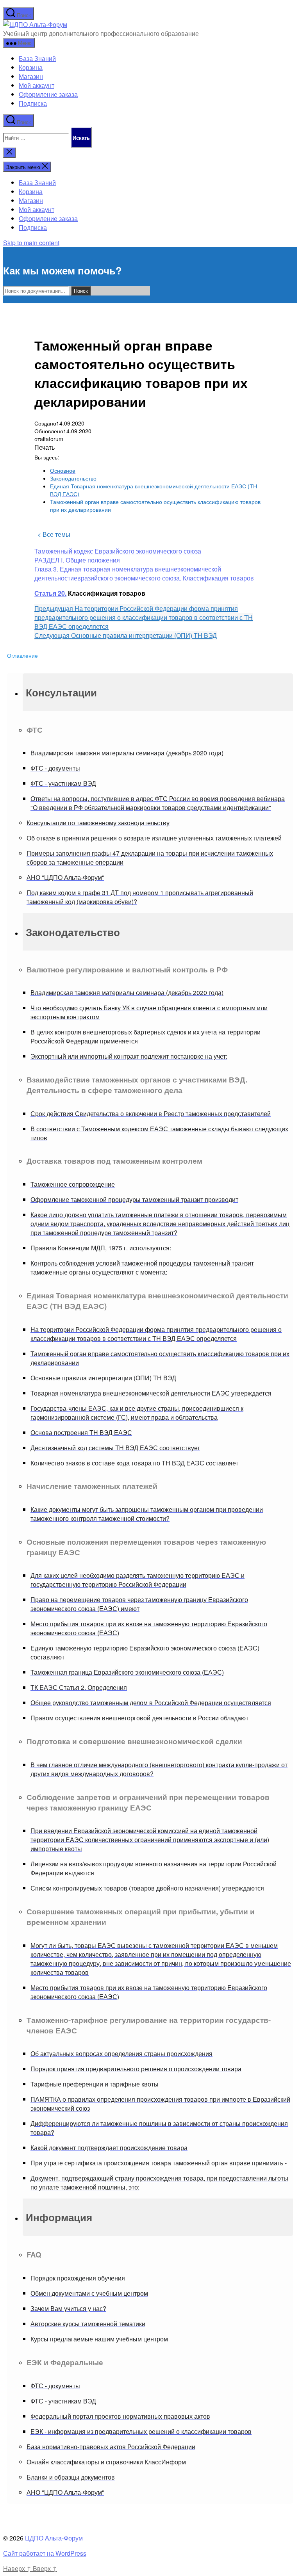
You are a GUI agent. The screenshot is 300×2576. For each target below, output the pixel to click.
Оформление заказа (48, 94)
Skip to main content (31, 243)
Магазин (31, 76)
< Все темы (54, 534)
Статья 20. (50, 593)
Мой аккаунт (37, 85)
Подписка (33, 103)
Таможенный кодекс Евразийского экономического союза (118, 551)
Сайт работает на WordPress (45, 2553)
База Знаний (37, 58)
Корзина (31, 67)
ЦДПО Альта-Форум (54, 2538)
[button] (158, 692)
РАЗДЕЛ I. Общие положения (77, 560)
